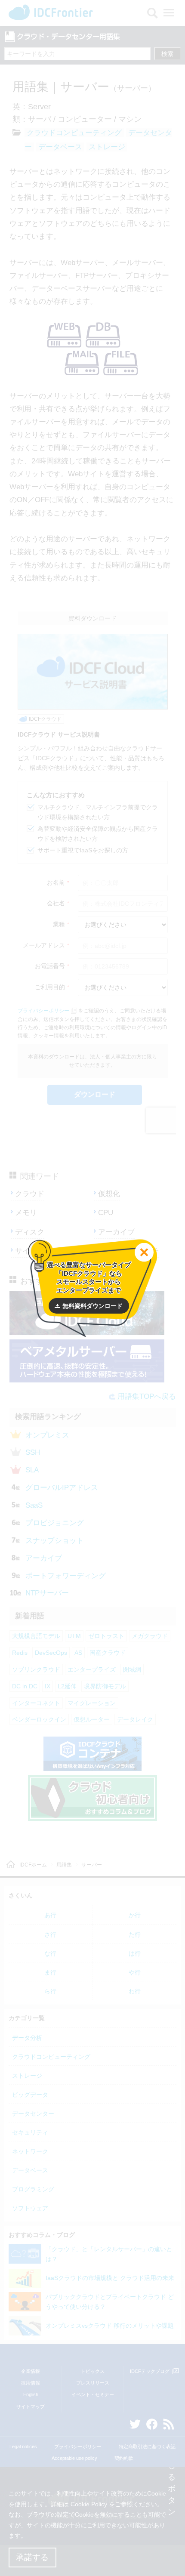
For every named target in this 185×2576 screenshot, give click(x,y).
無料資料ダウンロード (92, 1306)
